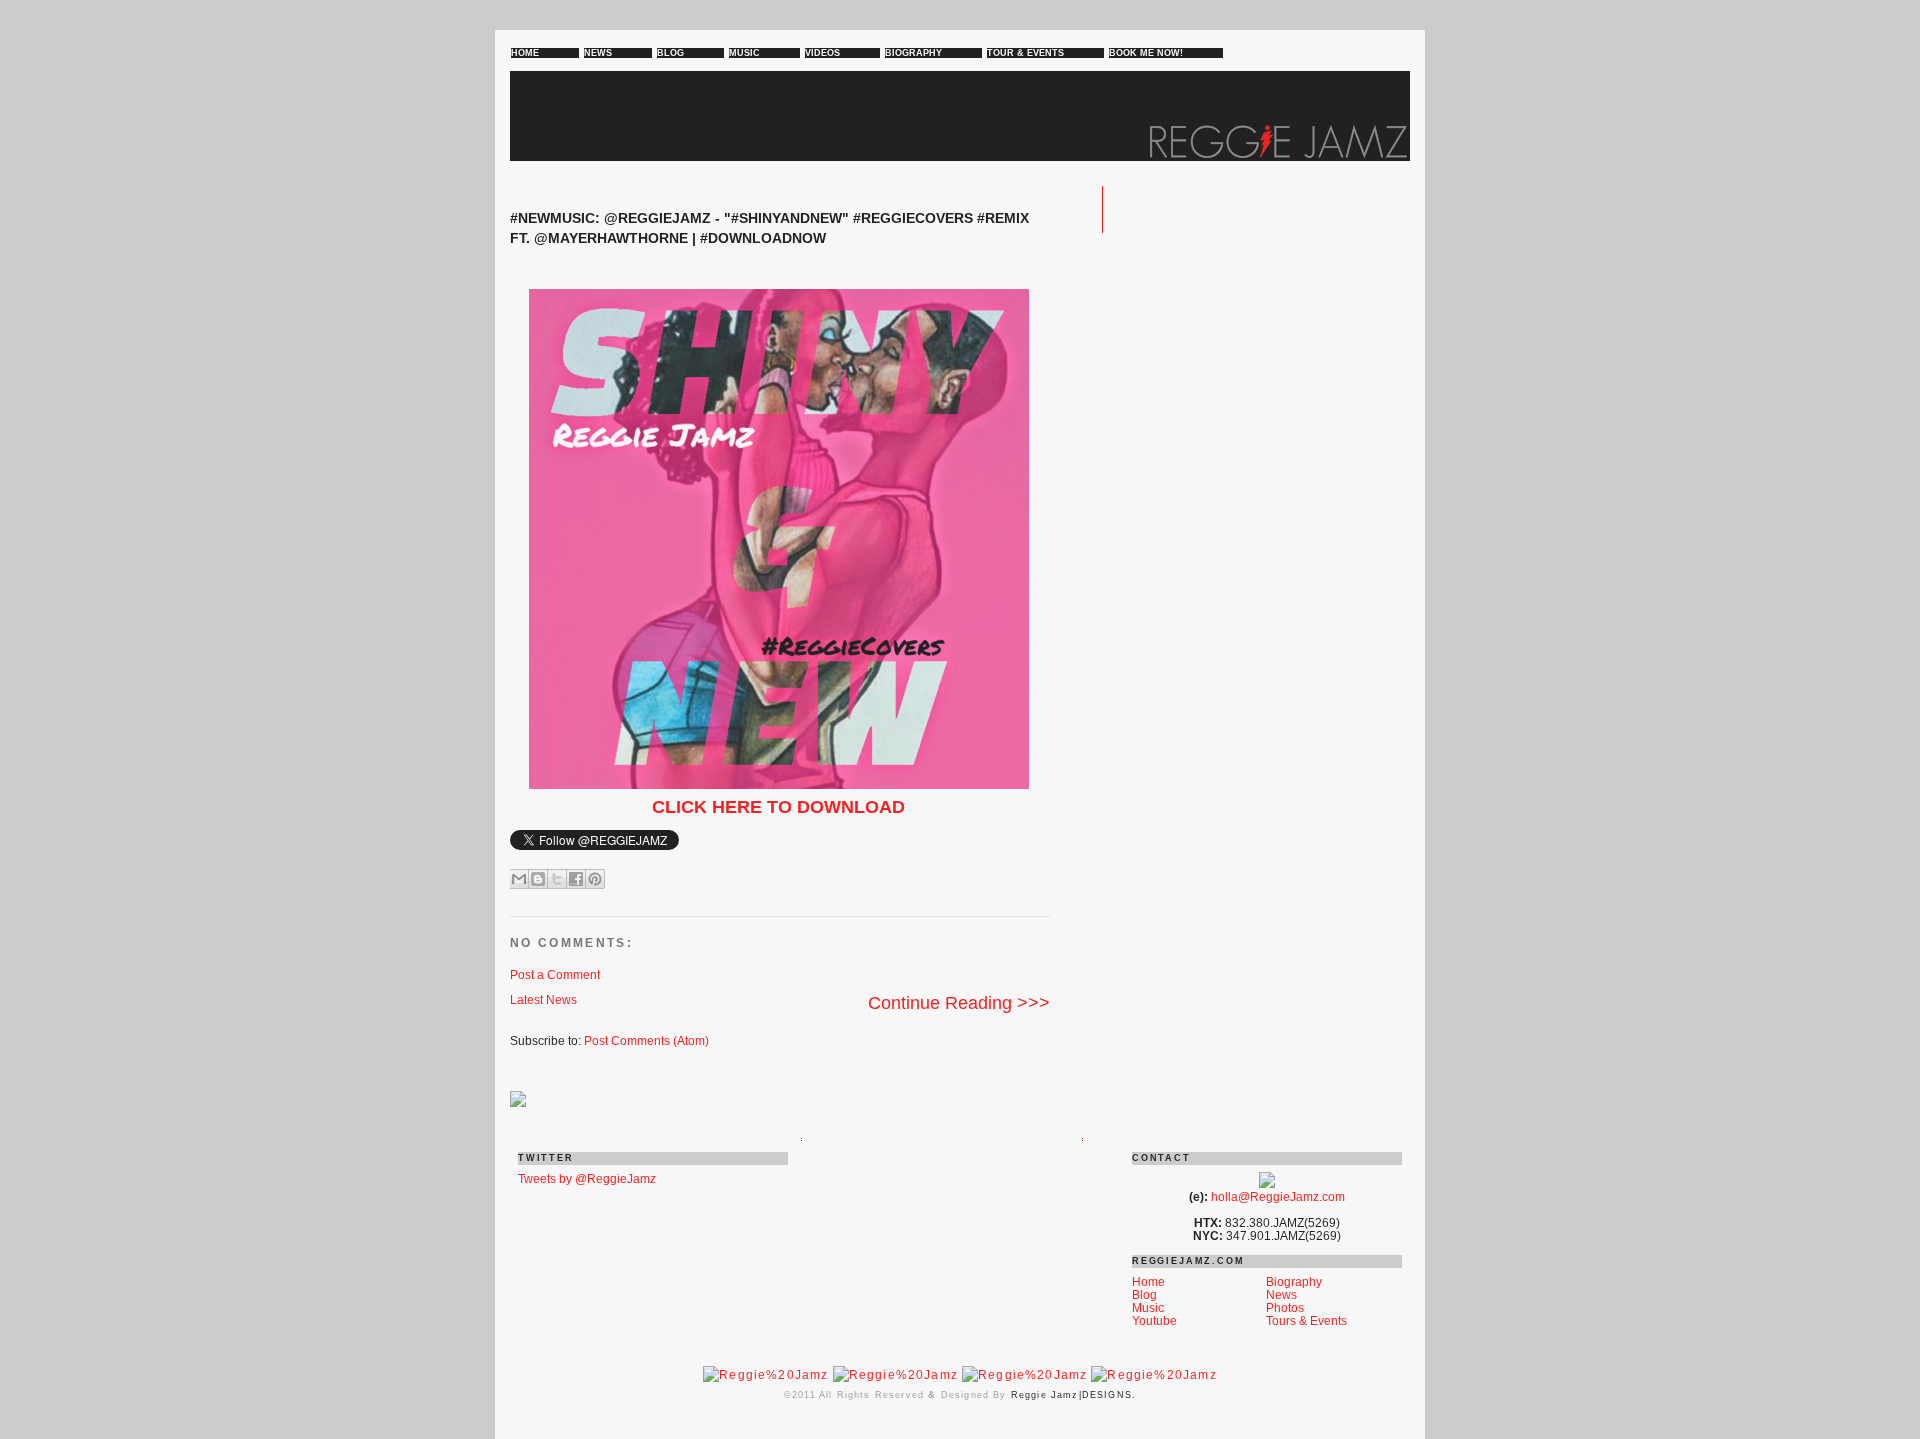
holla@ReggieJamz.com (1278, 1196)
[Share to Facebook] (576, 879)
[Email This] (519, 879)
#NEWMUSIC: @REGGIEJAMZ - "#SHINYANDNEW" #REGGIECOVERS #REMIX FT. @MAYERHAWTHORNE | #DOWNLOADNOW (769, 228)
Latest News (543, 999)
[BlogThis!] (538, 879)
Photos (1285, 1307)
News (1281, 1294)
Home (1148, 1281)
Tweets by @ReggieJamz (587, 1178)
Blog (1144, 1294)
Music (1148, 1307)
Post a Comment (555, 974)
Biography (1294, 1281)
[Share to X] (557, 879)
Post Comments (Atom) (646, 1040)
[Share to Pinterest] (595, 879)
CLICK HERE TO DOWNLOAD (778, 807)
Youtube (1154, 1320)
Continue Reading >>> (959, 1003)
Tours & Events (1306, 1320)
